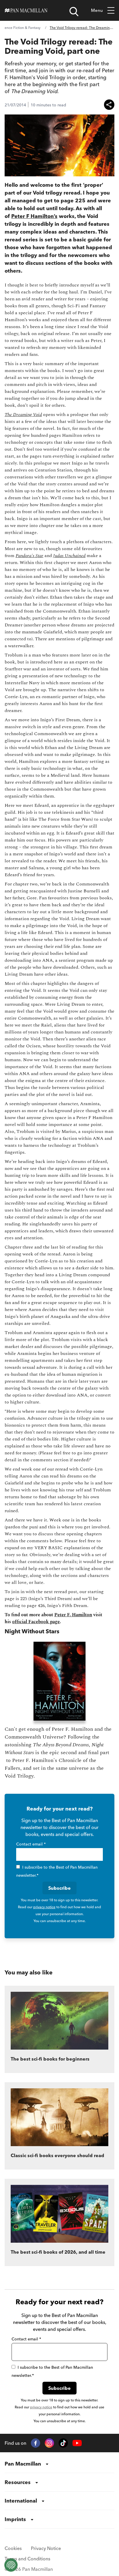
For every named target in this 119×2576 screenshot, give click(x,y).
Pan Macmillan (23, 2464)
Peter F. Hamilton (73, 1615)
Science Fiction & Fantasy (20, 28)
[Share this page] (109, 105)
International (21, 2501)
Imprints (15, 2519)
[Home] (26, 10)
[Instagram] (49, 2443)
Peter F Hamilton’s (34, 216)
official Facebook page (36, 1622)
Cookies (13, 2548)
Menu (97, 10)
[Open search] (74, 12)
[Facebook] (36, 2443)
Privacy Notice (46, 2548)
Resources (18, 2482)
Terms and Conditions (27, 2559)
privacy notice (44, 1907)
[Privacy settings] (11, 2565)
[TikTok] (63, 2443)
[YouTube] (77, 2443)
